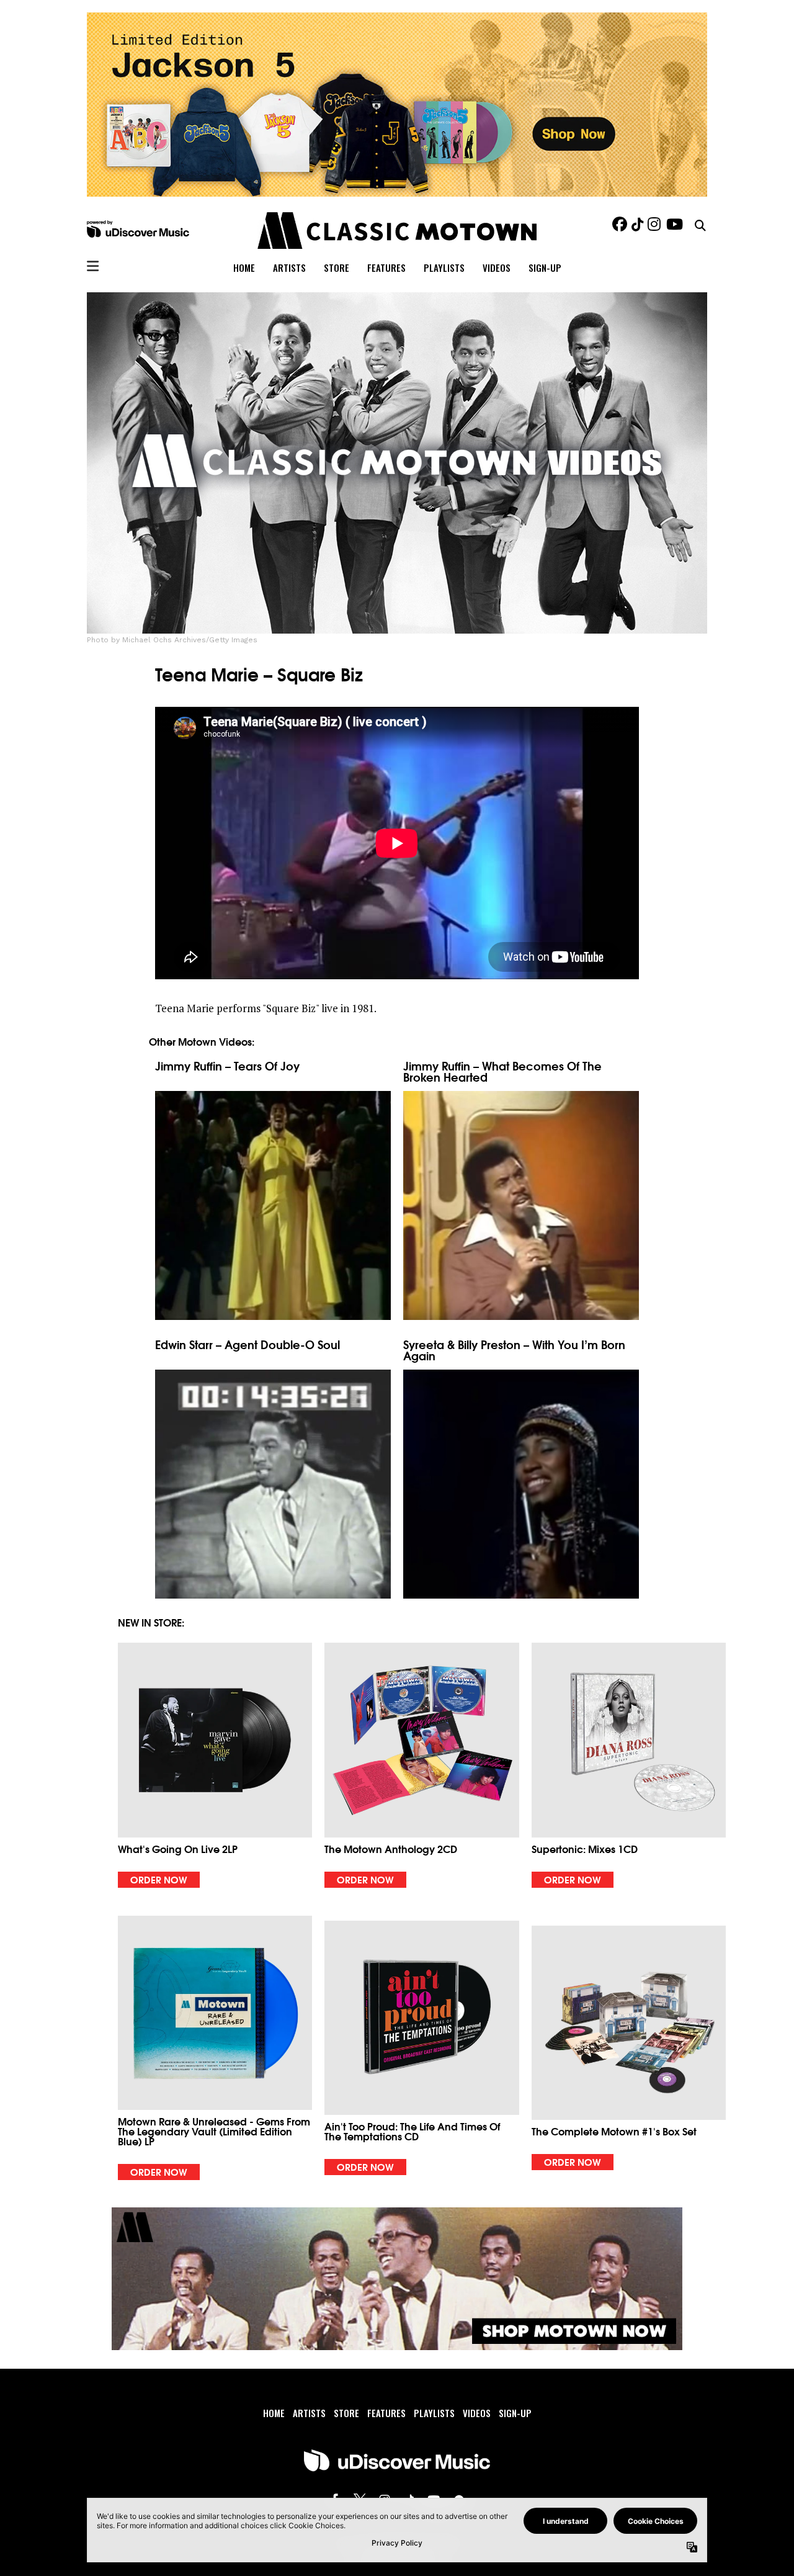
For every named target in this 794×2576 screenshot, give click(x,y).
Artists (309, 2413)
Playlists (434, 2413)
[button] (215, 1765)
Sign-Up (515, 2413)
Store (346, 2413)
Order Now (159, 1879)
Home (274, 2413)
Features (386, 2413)
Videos (477, 2413)
